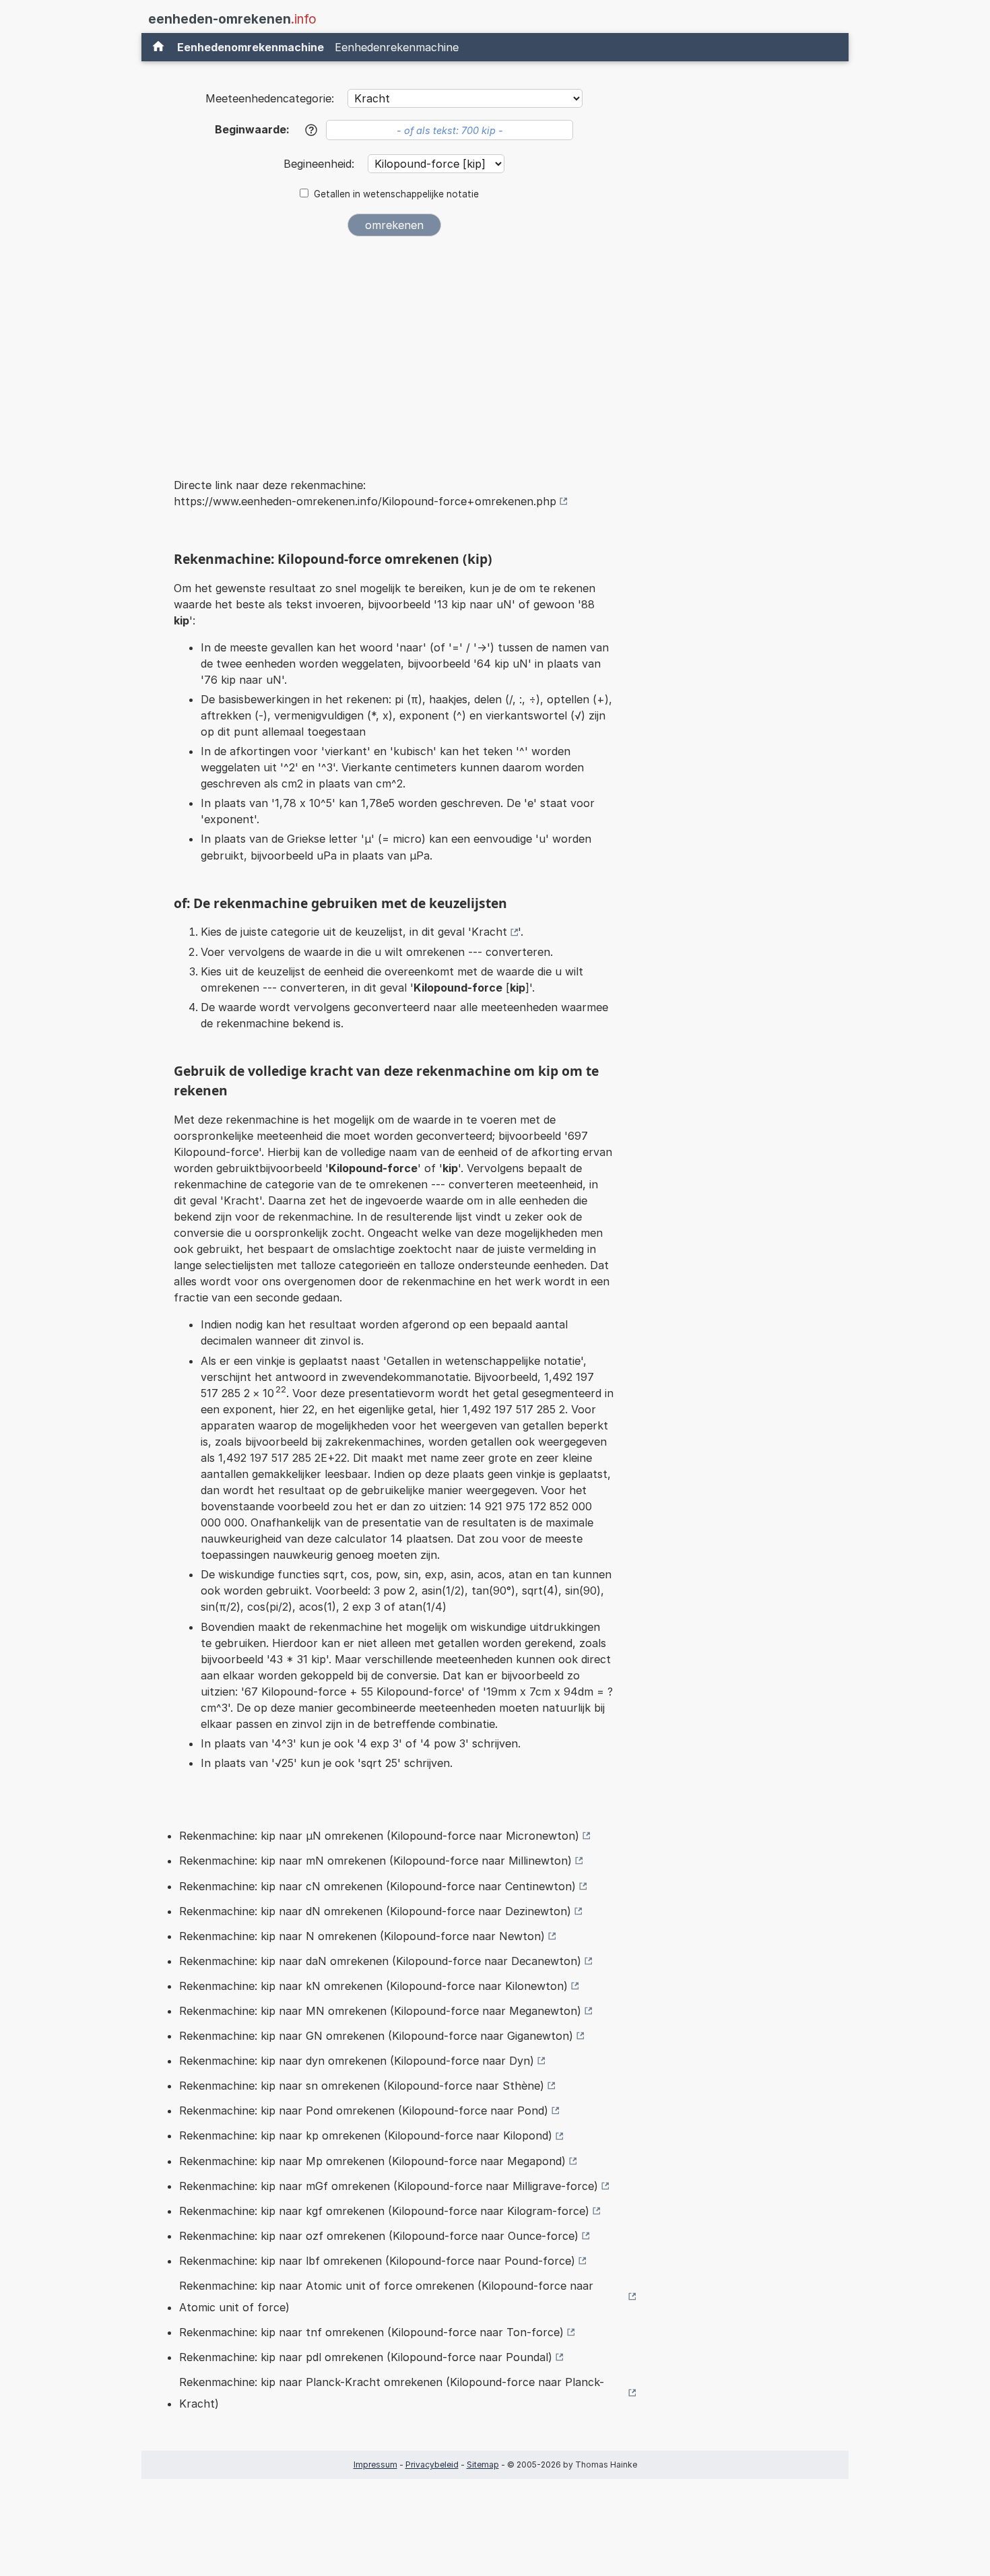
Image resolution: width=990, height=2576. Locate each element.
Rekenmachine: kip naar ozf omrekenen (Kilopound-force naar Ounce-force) (379, 2236)
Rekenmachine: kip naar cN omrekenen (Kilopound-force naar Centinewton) (377, 1886)
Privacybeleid (432, 2465)
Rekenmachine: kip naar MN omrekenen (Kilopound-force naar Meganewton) (380, 2011)
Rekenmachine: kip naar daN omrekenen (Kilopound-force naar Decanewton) (380, 1961)
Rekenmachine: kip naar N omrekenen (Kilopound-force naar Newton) (362, 1936)
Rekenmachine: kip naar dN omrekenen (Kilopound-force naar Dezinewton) (375, 1911)
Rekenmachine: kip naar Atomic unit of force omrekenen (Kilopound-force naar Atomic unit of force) (386, 2296)
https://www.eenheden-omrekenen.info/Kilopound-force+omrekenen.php (365, 501)
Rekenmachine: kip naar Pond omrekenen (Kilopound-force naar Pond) (364, 2111)
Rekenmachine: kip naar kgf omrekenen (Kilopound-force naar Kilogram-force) (384, 2211)
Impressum (375, 2465)
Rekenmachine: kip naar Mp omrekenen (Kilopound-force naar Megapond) (372, 2161)
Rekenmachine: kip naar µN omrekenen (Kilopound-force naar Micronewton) (379, 1836)
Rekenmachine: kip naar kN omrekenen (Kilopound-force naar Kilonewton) (373, 1986)
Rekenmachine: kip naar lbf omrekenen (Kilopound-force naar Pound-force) (377, 2261)
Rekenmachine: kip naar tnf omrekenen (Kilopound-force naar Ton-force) (371, 2332)
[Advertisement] (394, 348)
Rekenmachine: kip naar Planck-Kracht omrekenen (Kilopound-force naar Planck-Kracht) (392, 2393)
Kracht (489, 932)
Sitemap (483, 2465)
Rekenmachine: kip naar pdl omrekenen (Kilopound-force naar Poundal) (366, 2357)
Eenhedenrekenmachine (397, 47)
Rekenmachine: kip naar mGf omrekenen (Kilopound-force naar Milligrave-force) (389, 2186)
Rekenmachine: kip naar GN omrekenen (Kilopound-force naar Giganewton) (376, 2036)
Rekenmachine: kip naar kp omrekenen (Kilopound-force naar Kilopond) (366, 2135)
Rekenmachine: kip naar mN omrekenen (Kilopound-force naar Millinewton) (375, 1861)
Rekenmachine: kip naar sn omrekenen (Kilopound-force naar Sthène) (362, 2086)
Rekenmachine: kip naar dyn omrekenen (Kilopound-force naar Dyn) (357, 2061)
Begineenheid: (321, 164)
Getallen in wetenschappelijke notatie (396, 194)
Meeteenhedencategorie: (270, 98)
